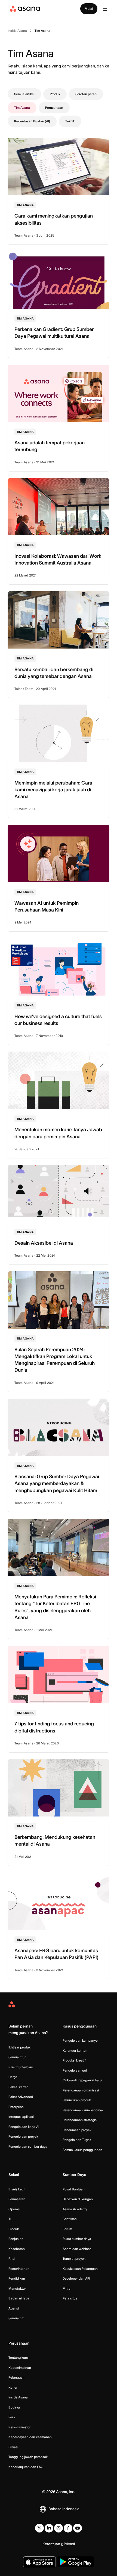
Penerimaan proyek (77, 2130)
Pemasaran (17, 2199)
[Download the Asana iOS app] (39, 2562)
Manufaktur (17, 2288)
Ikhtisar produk (19, 2047)
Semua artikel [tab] (24, 94)
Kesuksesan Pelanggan (80, 2269)
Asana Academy (75, 2209)
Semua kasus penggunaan (82, 2150)
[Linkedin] (49, 2528)
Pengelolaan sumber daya (28, 2146)
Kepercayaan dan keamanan (30, 2437)
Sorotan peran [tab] (86, 94)
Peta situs (70, 2298)
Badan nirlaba (19, 2298)
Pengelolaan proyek (23, 2136)
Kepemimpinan (20, 2368)
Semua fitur (17, 2057)
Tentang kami (19, 2358)
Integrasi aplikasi (21, 2117)
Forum (67, 2229)
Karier (13, 2387)
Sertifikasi (70, 2219)
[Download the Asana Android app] (76, 2562)
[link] (17, 31)
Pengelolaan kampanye (80, 2040)
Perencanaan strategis (80, 2120)
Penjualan (16, 2239)
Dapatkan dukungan (78, 2199)
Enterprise (16, 2107)
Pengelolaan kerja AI (24, 2127)
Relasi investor (19, 2427)
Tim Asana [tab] (22, 108)
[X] (39, 2528)
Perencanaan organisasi (81, 2090)
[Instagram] (59, 2528)
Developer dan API (76, 2278)
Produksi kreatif (74, 2060)
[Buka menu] (105, 9)
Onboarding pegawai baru (82, 2080)
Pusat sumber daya (77, 2239)
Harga (13, 2077)
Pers (12, 2417)
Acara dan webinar (77, 2249)
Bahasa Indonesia (64, 2509)
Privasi (13, 2447)
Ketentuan (51, 2544)
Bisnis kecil (17, 2189)
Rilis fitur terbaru (21, 2067)
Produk (14, 2229)
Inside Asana (18, 2397)
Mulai (89, 9)
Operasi (14, 2209)
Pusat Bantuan (74, 2189)
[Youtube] (78, 2528)
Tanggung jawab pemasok (28, 2457)
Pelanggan (16, 2377)
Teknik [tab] (70, 121)
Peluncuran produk (77, 2100)
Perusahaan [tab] (54, 108)
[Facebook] (68, 2528)
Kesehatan (17, 2249)
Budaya (14, 2407)
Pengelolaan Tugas (77, 2140)
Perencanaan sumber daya (83, 2110)
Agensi (14, 2308)
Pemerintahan (19, 2269)
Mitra (67, 2288)
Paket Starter (18, 2087)
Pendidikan (17, 2278)
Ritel (12, 2259)
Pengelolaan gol (75, 2070)
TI (10, 2219)
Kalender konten (75, 2050)
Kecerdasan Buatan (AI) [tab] (32, 121)
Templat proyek (74, 2259)
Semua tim (16, 2318)
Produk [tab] (55, 94)
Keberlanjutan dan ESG (26, 2467)
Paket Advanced (21, 2097)
